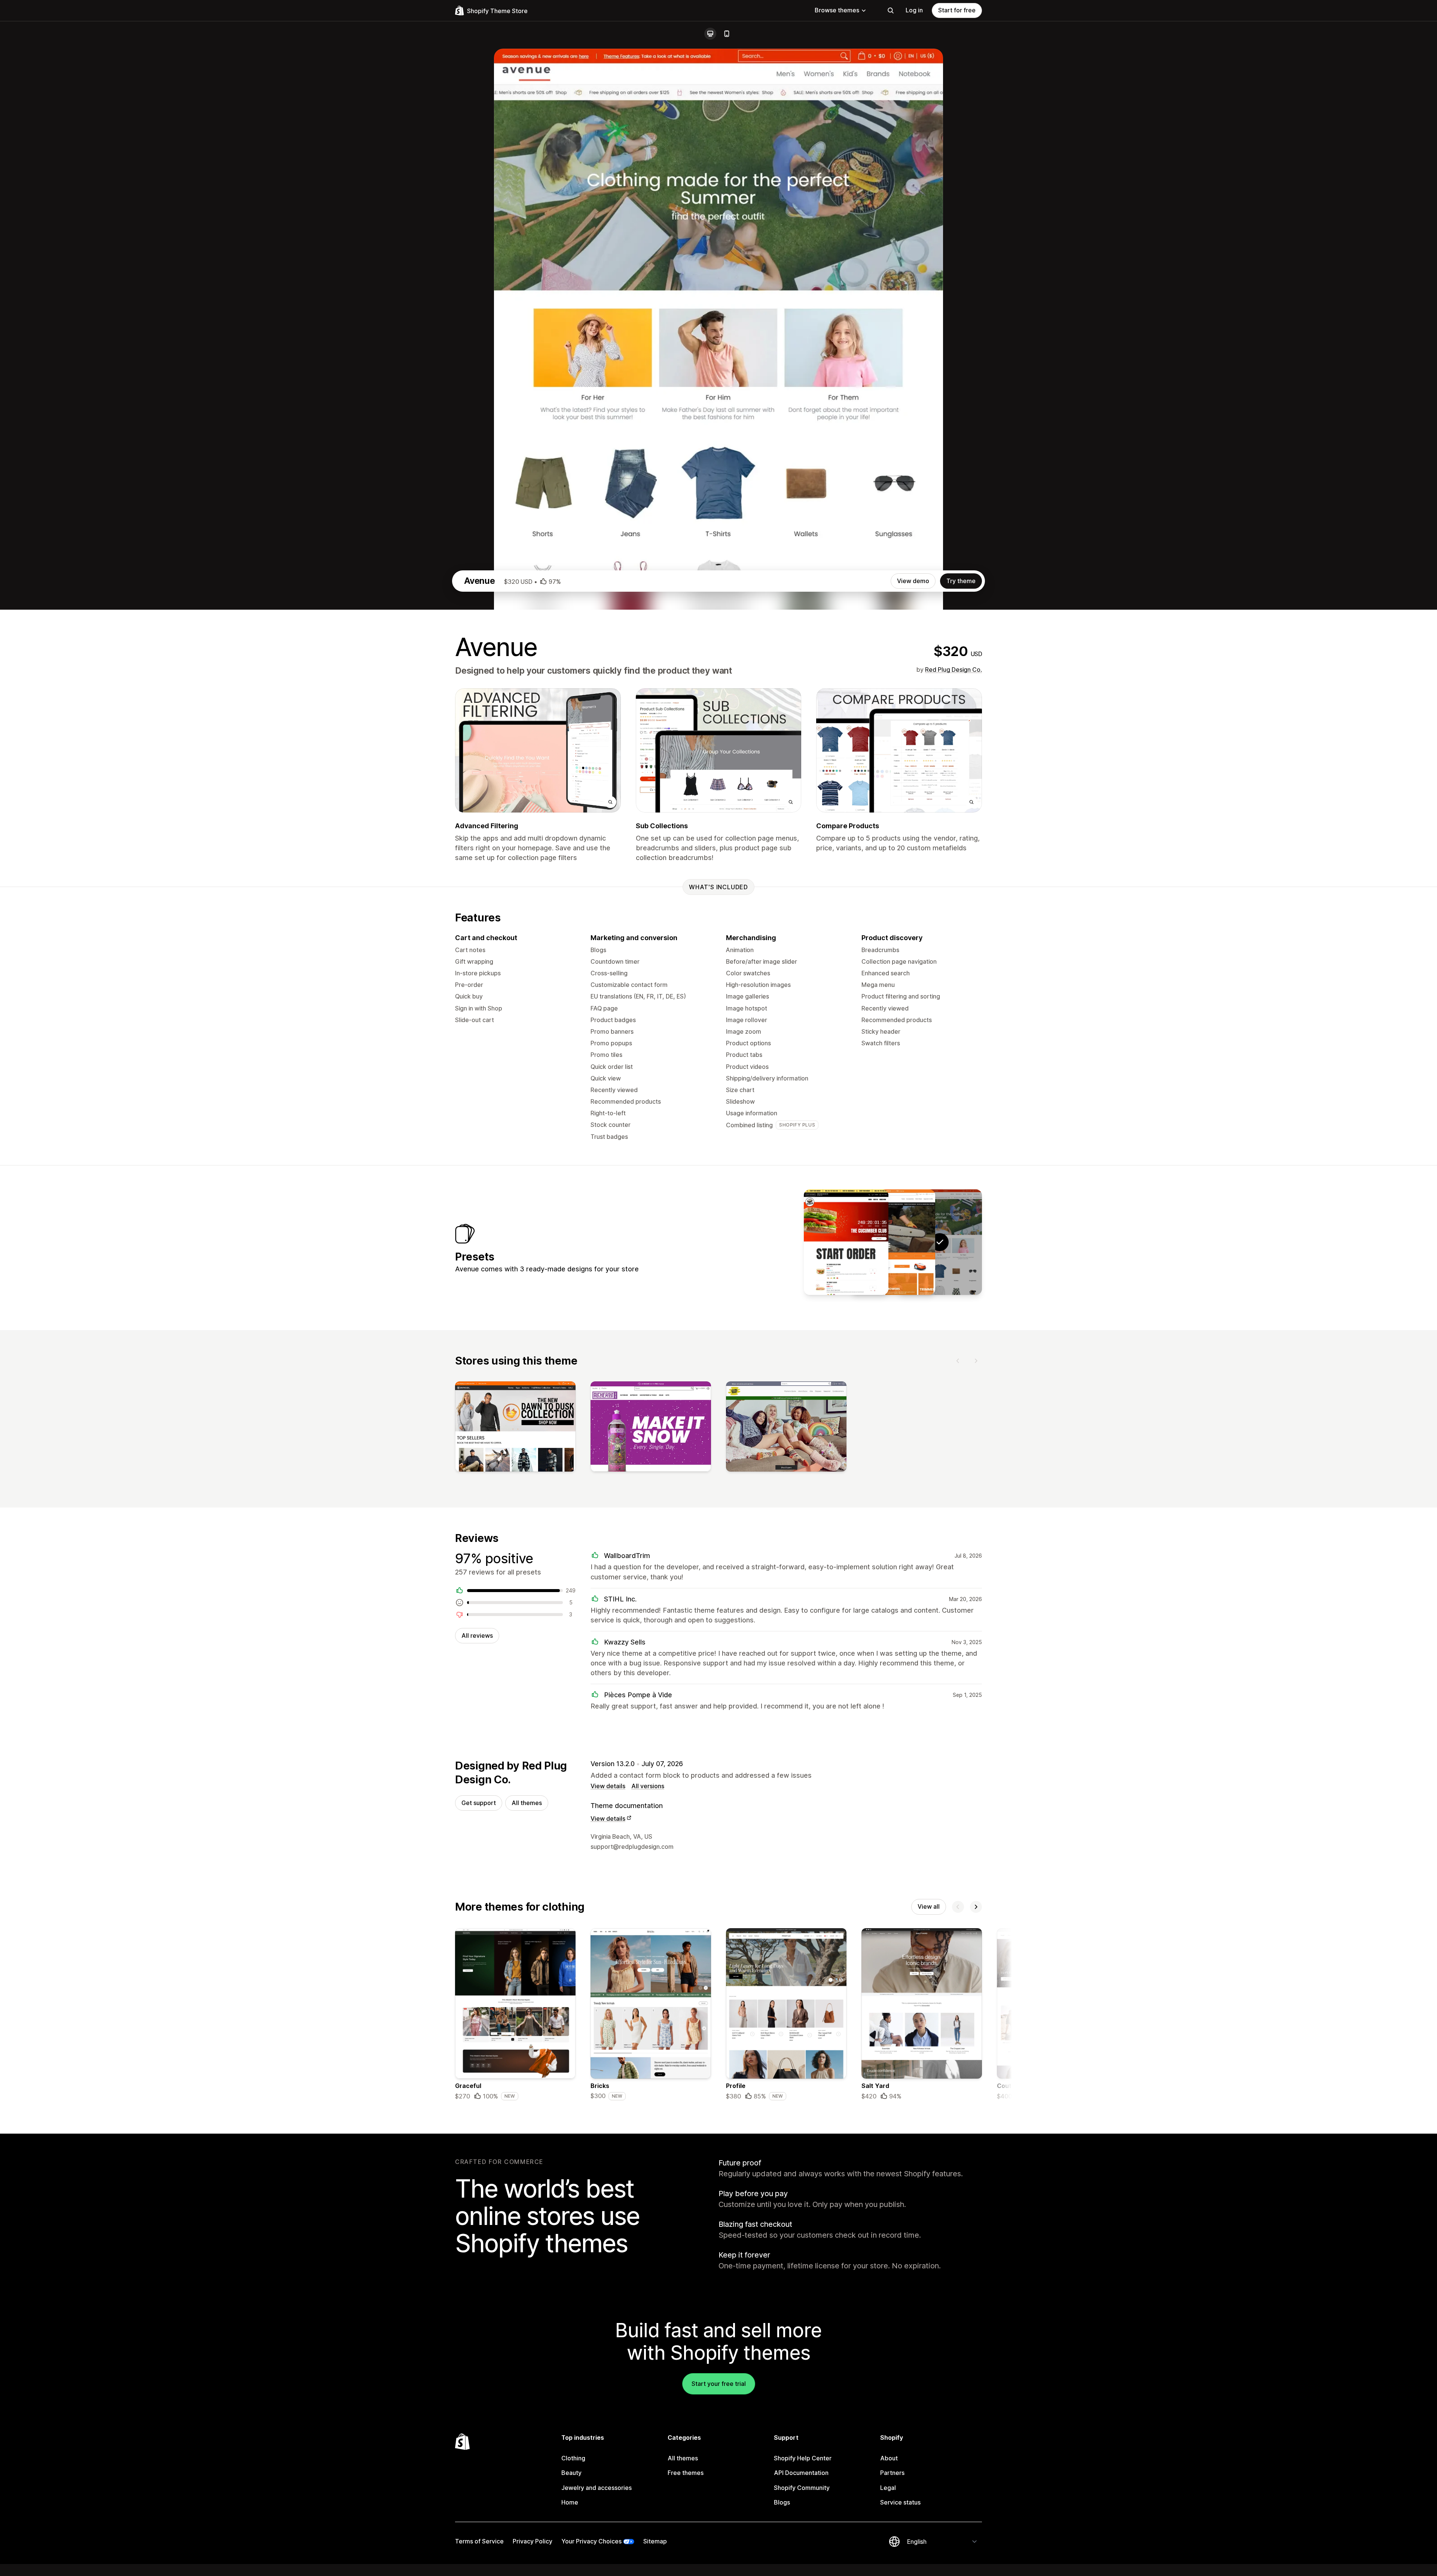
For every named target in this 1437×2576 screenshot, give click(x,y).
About (889, 2458)
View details (608, 1786)
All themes (527, 1803)
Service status (900, 2502)
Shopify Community (802, 2488)
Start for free (957, 10)
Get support (479, 1803)
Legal (888, 2488)
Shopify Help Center (803, 2458)
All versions (648, 1786)
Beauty (571, 2473)
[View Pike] (893, 1242)
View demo (913, 581)
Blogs (782, 2502)
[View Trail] (846, 1242)
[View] (515, 1428)
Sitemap (655, 2541)
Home (570, 2502)
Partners (892, 2473)
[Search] (891, 10)
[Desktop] (710, 34)
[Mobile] (727, 34)
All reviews (477, 1635)
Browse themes (837, 10)
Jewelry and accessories (597, 2488)
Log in (914, 10)
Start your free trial (719, 2384)
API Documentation (801, 2473)
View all (929, 1906)
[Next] (976, 1361)
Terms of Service (479, 2541)
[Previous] (958, 1361)
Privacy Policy (533, 2541)
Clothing (573, 2458)
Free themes (686, 2473)
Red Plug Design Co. (954, 670)
